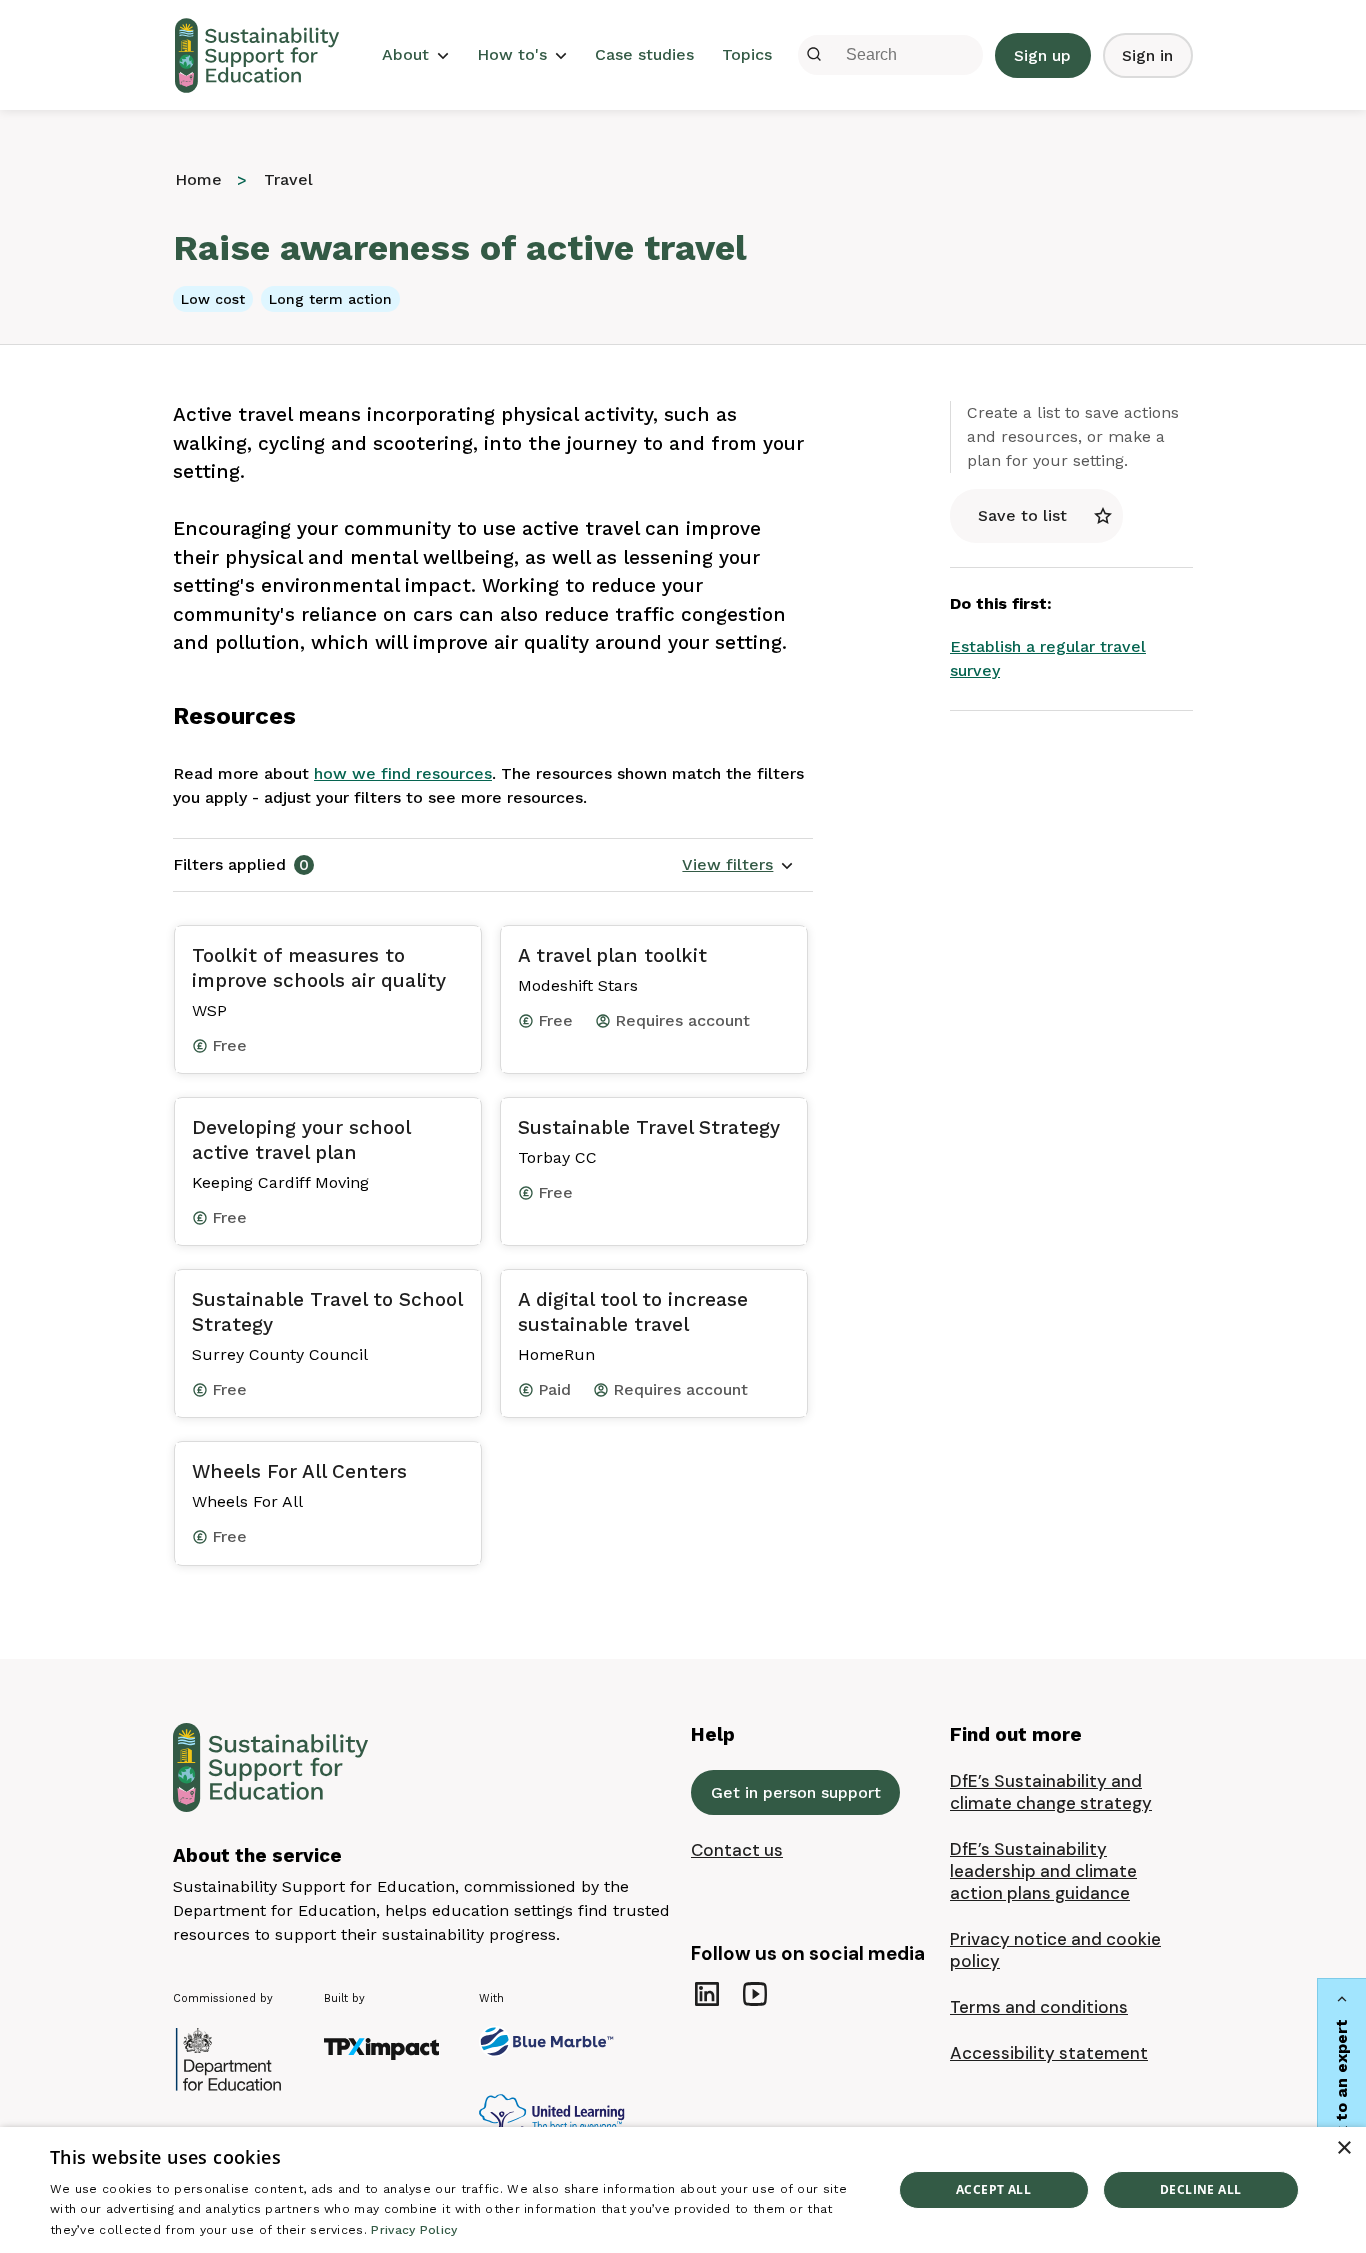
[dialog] (683, 2190)
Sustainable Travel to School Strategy (327, 1312)
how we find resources (403, 773)
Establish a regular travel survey (1048, 658)
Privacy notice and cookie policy (1055, 1950)
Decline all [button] (1200, 2189)
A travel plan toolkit (612, 955)
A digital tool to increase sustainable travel (633, 1312)
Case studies (644, 54)
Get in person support (796, 1792)
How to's (512, 54)
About (405, 54)
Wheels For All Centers (299, 1471)
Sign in (1147, 55)
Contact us (737, 1850)
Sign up (1042, 55)
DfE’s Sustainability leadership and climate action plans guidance (1043, 1871)
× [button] (1343, 2148)
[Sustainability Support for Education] (262, 55)
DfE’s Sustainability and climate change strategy (1051, 1792)
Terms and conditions (1039, 2007)
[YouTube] (755, 1994)
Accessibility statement (1049, 2053)
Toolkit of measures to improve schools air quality (319, 968)
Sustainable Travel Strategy (649, 1127)
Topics (747, 54)
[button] (738, 865)
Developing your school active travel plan (301, 1140)
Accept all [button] (993, 2189)
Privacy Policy (414, 2230)
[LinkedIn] (707, 1994)
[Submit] (814, 55)
